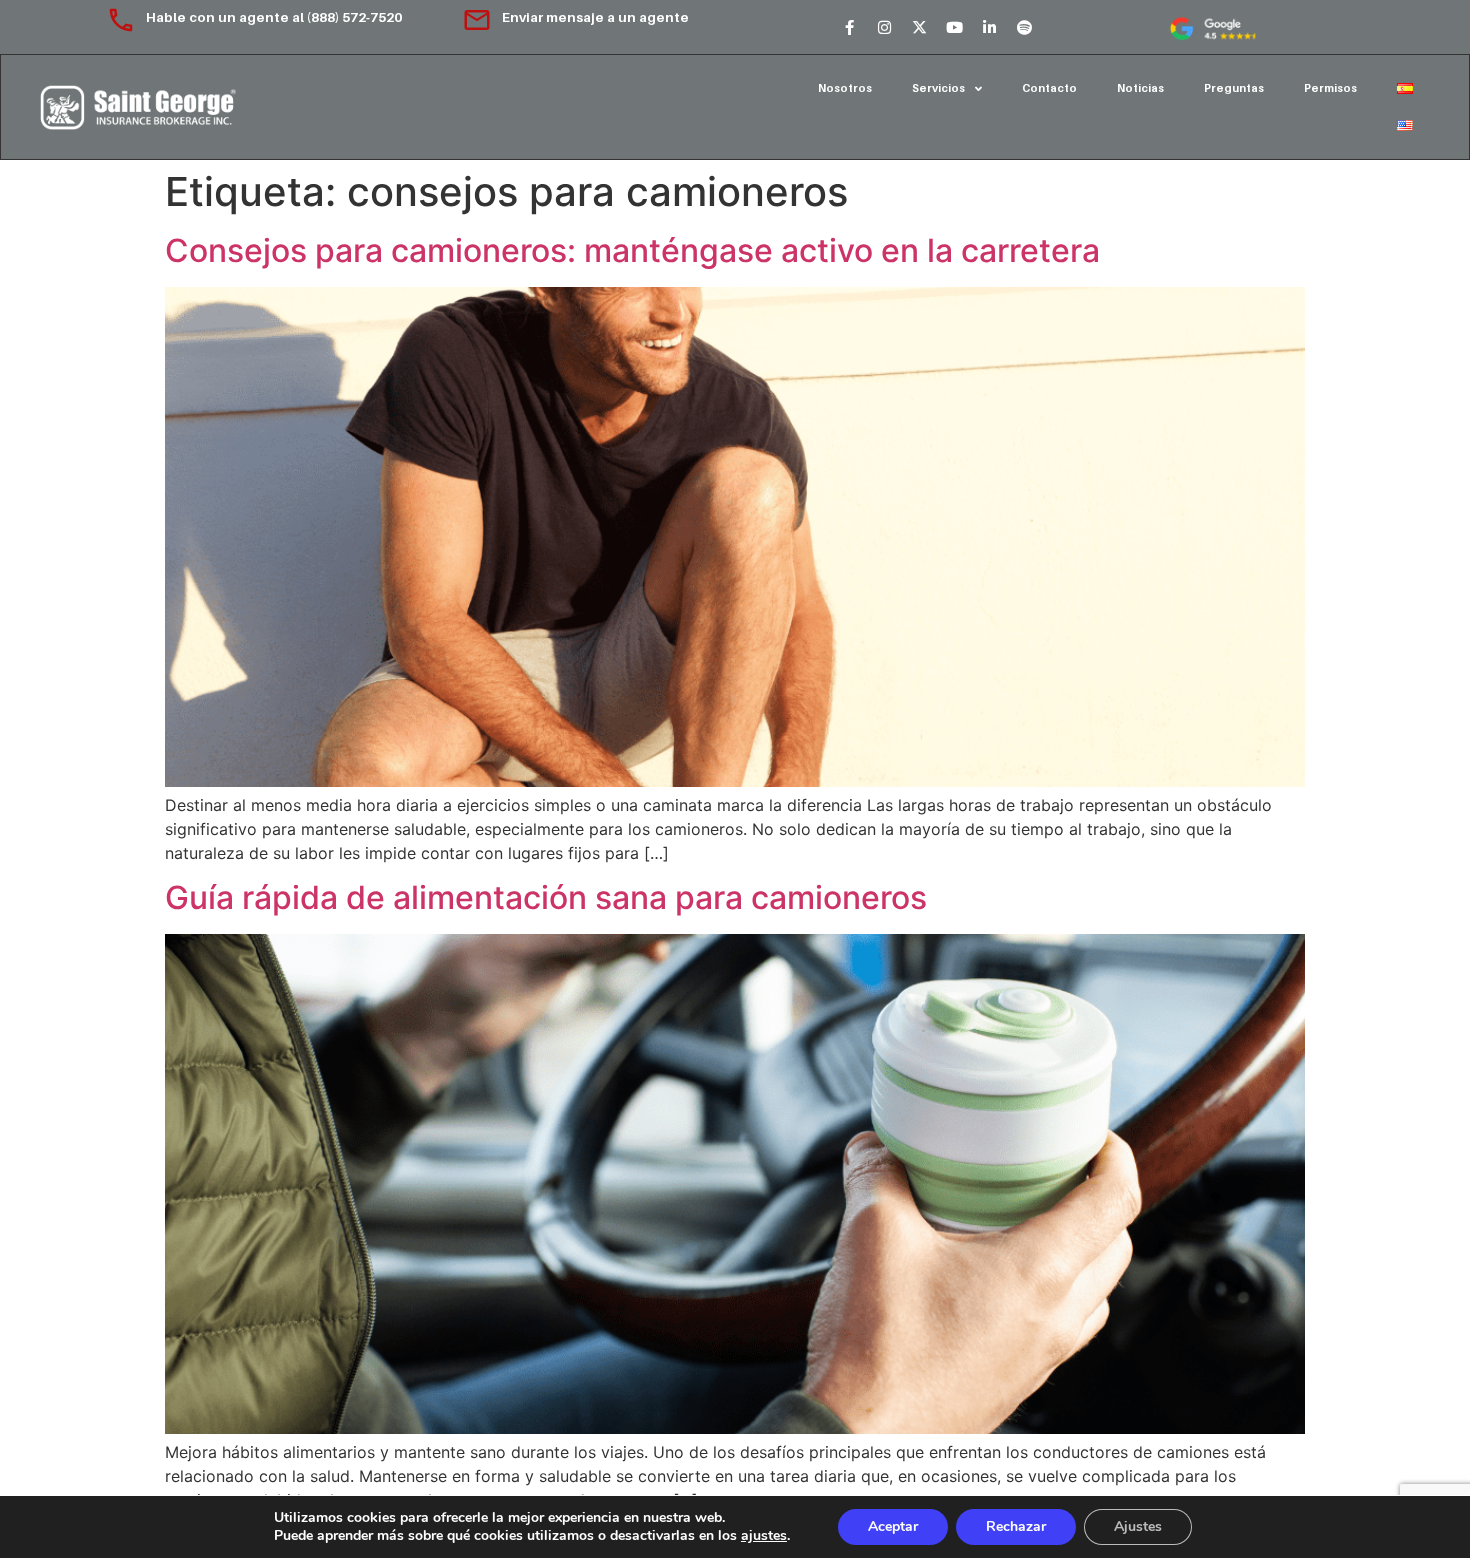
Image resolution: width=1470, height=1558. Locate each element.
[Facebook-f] (849, 27)
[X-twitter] (919, 27)
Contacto (1049, 88)
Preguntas (1234, 88)
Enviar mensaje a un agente (595, 17)
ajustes (764, 1536)
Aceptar (893, 1526)
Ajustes (1138, 1526)
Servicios (938, 88)
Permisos (1330, 88)
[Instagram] (884, 27)
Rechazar (1016, 1526)
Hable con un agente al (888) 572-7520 (275, 17)
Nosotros (845, 88)
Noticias (1140, 88)
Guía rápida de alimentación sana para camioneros (546, 897)
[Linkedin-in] (989, 27)
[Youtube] (954, 27)
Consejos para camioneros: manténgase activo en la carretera (632, 250)
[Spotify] (1024, 27)
